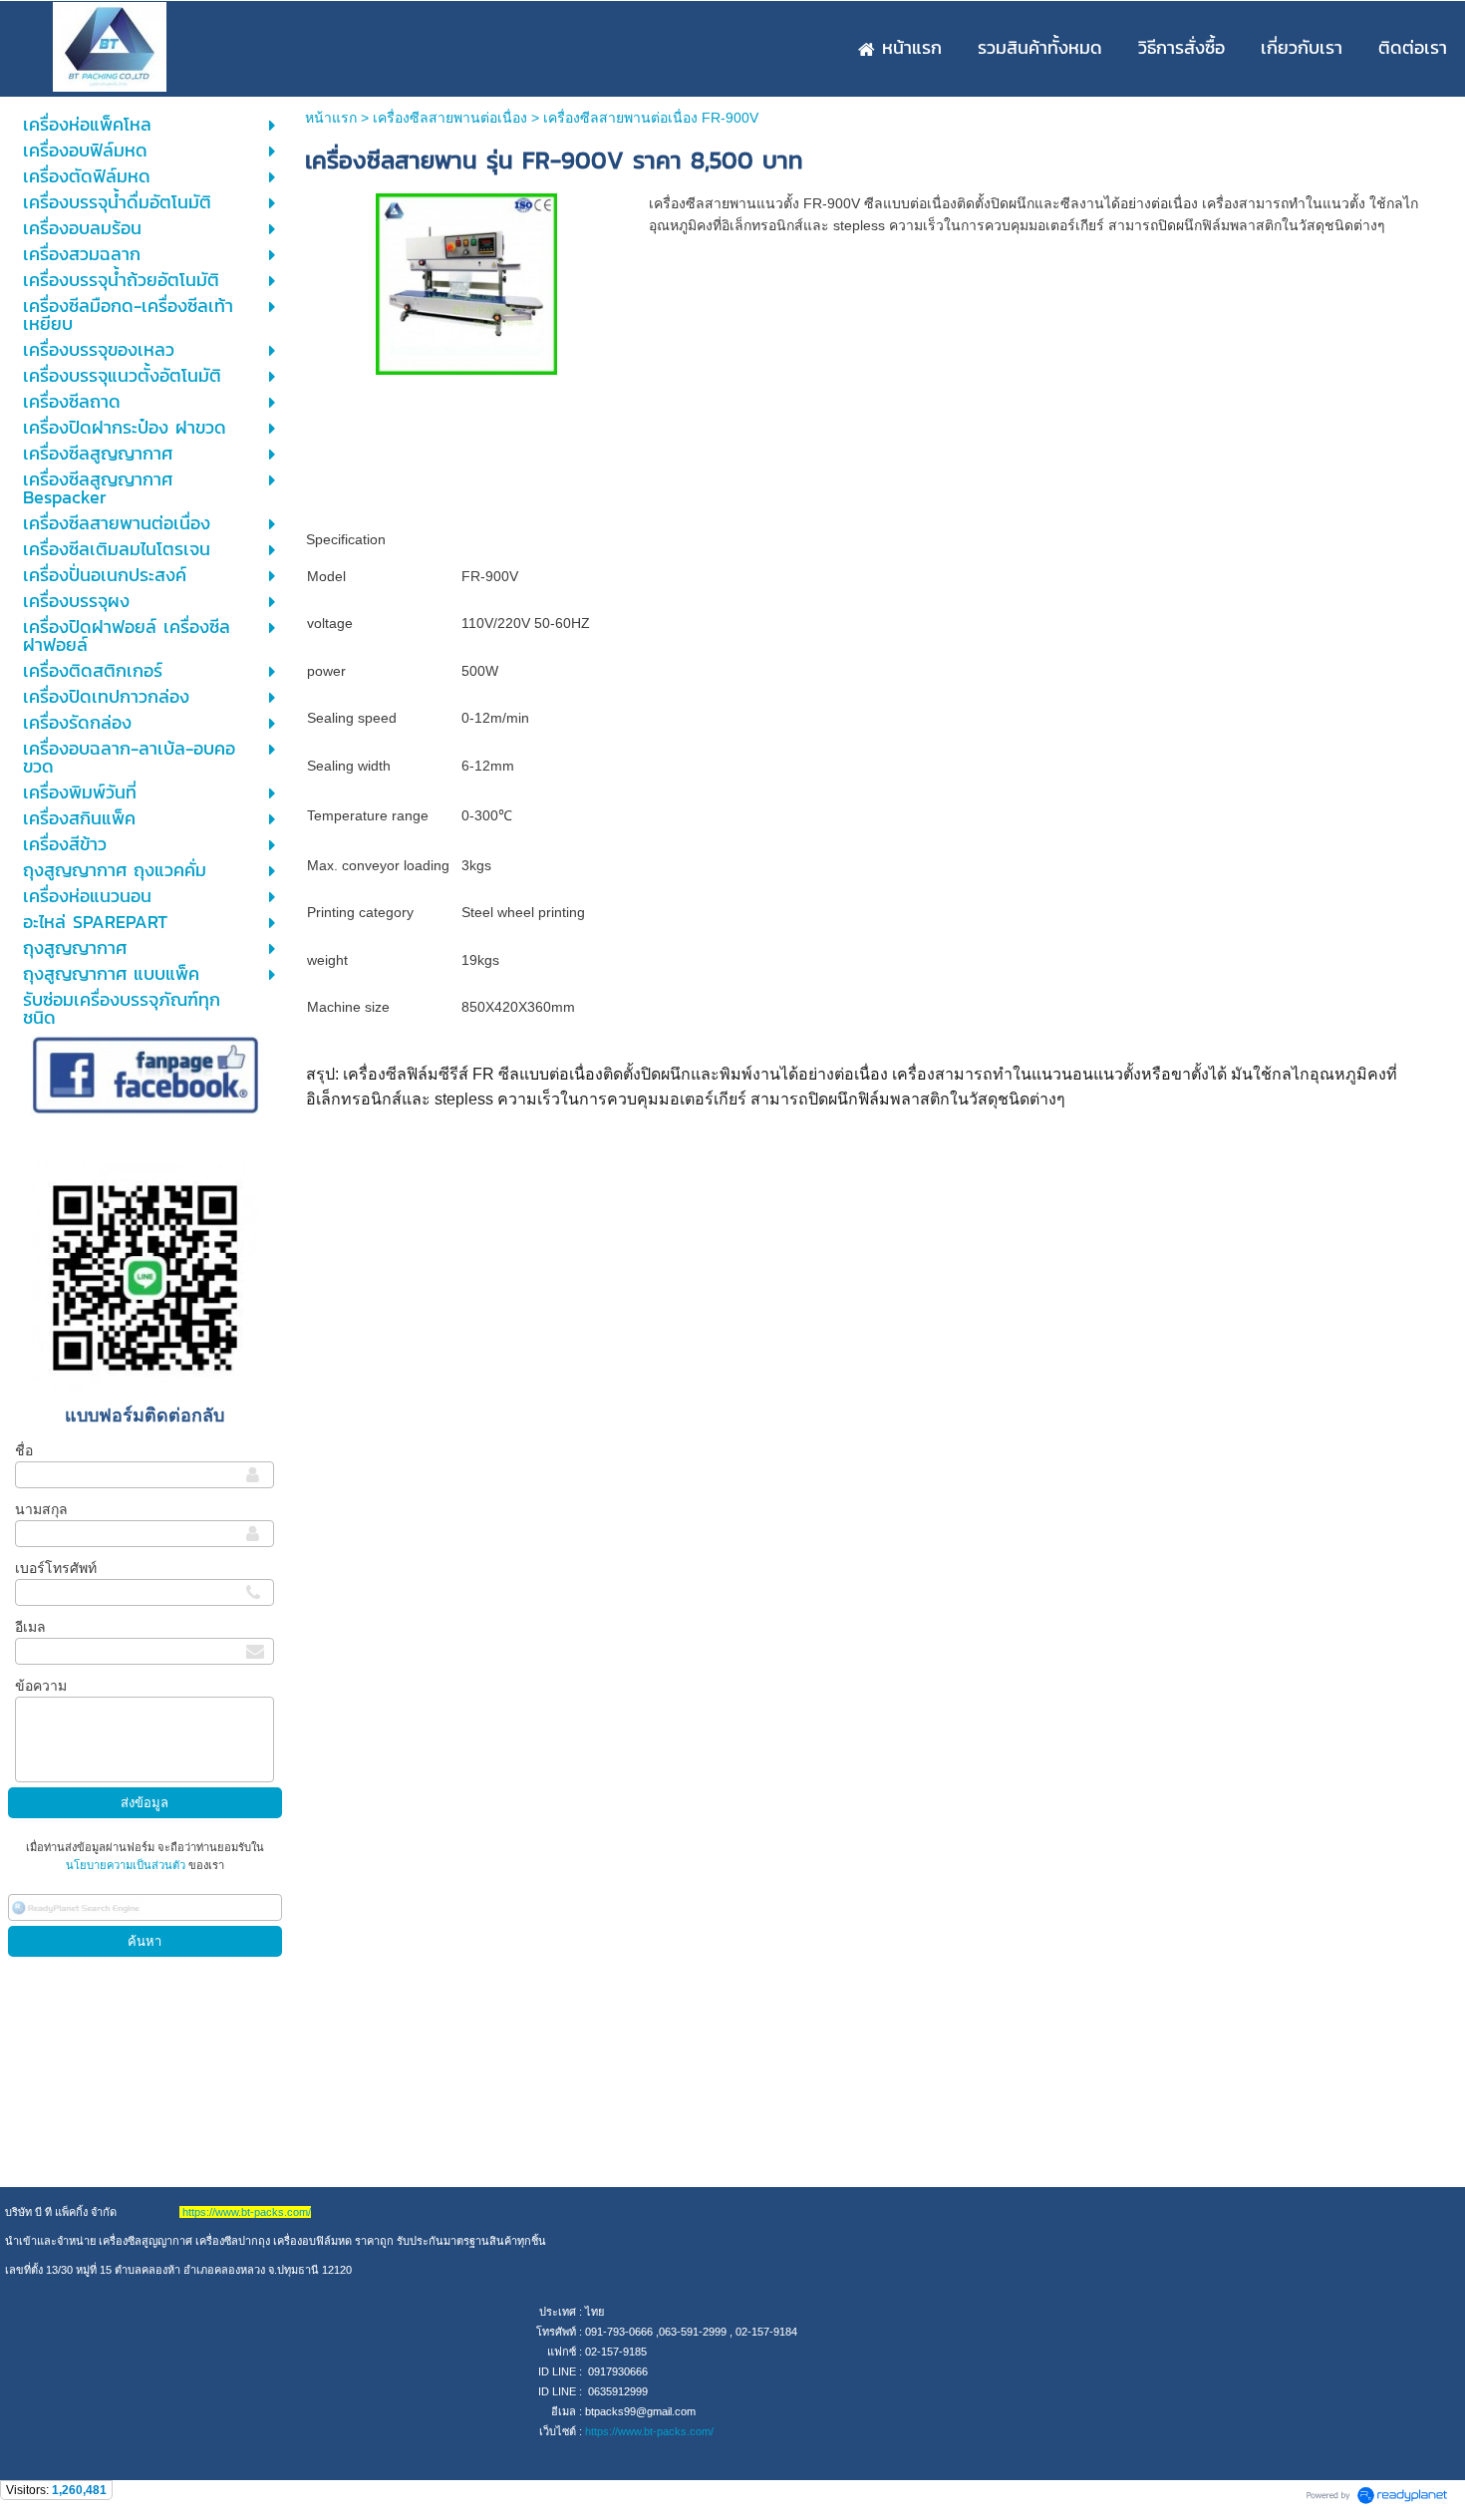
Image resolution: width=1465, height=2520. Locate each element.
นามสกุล (41, 1509)
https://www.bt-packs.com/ (649, 2431)
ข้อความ (41, 1686)
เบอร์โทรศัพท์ (56, 1568)
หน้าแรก (331, 118)
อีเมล (30, 1627)
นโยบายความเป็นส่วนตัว (127, 1865)
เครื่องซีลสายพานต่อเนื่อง (450, 118)
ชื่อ (24, 1450)
